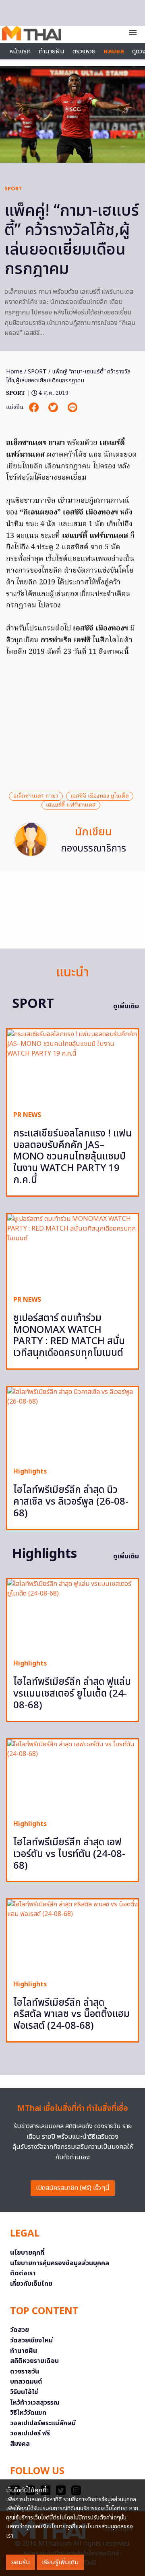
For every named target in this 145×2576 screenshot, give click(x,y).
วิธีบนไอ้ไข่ (24, 2392)
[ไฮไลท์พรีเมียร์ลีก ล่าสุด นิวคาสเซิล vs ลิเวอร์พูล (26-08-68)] (72, 1424)
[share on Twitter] (54, 408)
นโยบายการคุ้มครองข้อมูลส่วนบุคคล (60, 2263)
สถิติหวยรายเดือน (34, 2361)
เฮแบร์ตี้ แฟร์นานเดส (71, 805)
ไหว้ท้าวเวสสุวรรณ (35, 2403)
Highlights (30, 1471)
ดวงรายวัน (25, 2372)
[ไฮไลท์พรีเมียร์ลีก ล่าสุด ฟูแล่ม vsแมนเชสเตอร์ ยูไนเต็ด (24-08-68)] (72, 1616)
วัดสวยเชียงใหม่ (31, 2340)
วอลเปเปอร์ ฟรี (30, 2433)
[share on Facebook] (35, 408)
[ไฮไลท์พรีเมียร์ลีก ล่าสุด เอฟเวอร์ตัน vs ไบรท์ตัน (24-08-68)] (72, 1776)
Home (14, 372)
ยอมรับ (21, 2562)
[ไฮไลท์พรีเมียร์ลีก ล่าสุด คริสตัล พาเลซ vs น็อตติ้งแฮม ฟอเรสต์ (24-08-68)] (72, 1936)
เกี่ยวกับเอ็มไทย (31, 2284)
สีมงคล (20, 2444)
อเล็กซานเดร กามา (36, 796)
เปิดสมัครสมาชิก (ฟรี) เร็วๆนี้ (73, 2188)
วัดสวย (20, 2330)
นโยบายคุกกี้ (27, 2253)
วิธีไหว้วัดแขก (28, 2413)
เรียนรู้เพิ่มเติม (60, 2562)
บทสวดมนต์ (26, 2382)
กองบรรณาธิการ (93, 849)
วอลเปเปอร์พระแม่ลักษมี (43, 2423)
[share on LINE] (72, 408)
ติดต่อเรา (23, 2273)
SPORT (13, 189)
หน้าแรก (20, 51)
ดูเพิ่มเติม (126, 1006)
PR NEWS (27, 1115)
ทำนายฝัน (52, 51)
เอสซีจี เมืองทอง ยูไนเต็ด (100, 796)
